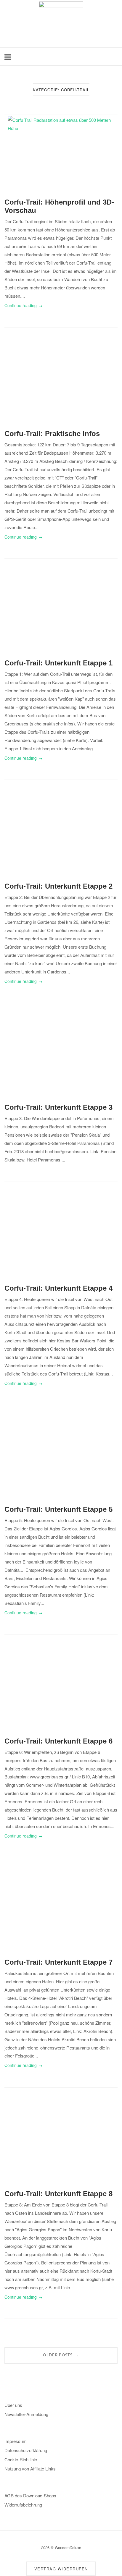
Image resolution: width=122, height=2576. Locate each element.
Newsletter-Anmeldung (26, 2414)
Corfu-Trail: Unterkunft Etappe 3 (58, 1107)
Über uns (13, 2405)
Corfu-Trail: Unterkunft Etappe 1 (58, 663)
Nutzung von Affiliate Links (30, 2469)
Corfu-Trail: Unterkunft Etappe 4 (58, 1288)
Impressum (16, 2441)
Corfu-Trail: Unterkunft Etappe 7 (58, 1962)
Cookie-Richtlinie (21, 2459)
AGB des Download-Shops (30, 2495)
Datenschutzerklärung (26, 2450)
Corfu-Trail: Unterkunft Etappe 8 (58, 2194)
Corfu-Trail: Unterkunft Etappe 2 (58, 886)
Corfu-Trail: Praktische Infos (52, 434)
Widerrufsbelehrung (23, 2505)
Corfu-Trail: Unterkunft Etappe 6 (58, 1741)
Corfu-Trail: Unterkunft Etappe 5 (58, 1509)
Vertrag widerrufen (61, 2569)
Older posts (61, 2355)
